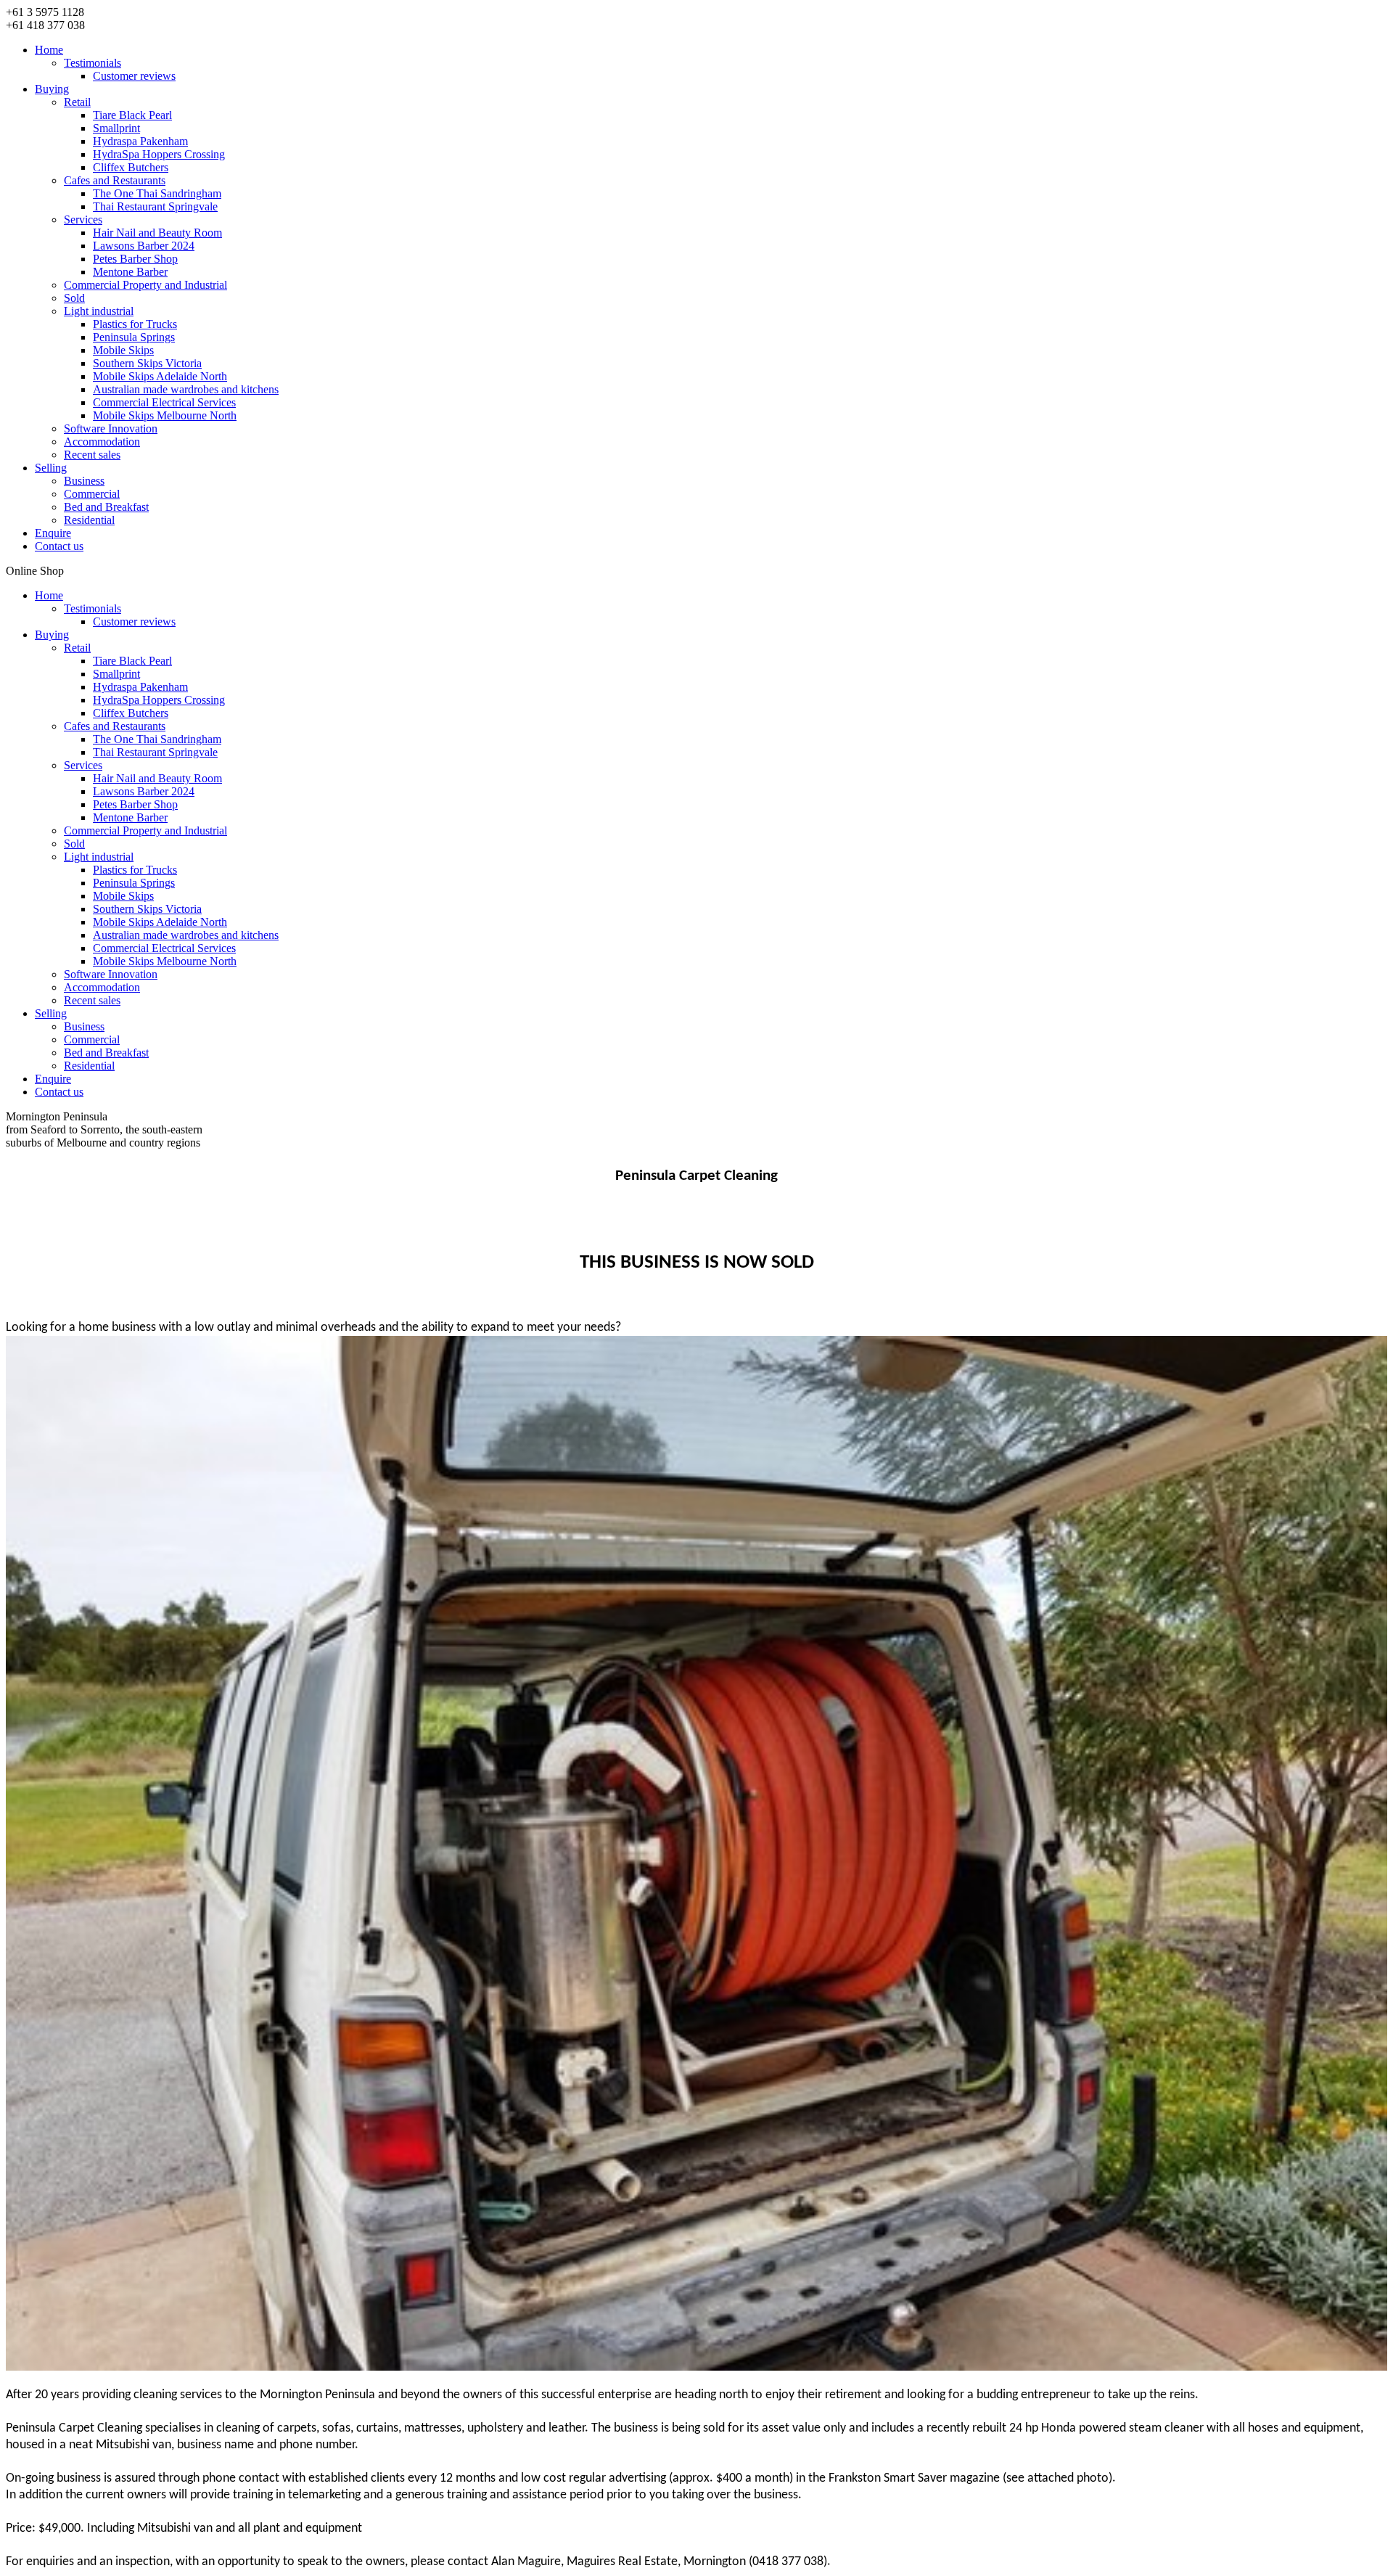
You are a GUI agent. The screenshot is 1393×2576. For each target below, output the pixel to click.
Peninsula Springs (134, 337)
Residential (89, 520)
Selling (51, 468)
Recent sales (92, 455)
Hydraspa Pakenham (140, 141)
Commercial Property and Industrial (145, 285)
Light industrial (99, 311)
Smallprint (116, 128)
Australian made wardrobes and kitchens (186, 389)
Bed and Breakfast (106, 507)
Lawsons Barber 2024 (144, 246)
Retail (77, 102)
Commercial (92, 494)
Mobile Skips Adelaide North (160, 376)
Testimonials (93, 63)
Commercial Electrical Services (164, 402)
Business (84, 481)
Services (83, 220)
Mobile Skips (123, 350)
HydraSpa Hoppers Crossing (159, 154)
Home (49, 50)
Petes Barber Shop (135, 259)
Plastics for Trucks (135, 324)
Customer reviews (134, 76)
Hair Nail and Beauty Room (157, 233)
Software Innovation (111, 428)
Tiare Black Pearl (132, 115)
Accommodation (102, 442)
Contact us (59, 546)
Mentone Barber (130, 272)
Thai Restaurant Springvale (155, 206)
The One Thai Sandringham (157, 193)
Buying (52, 89)
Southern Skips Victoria (147, 363)
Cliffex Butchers (131, 167)
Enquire (53, 533)
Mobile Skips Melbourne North (165, 415)
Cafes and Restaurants (115, 180)
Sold (74, 298)
